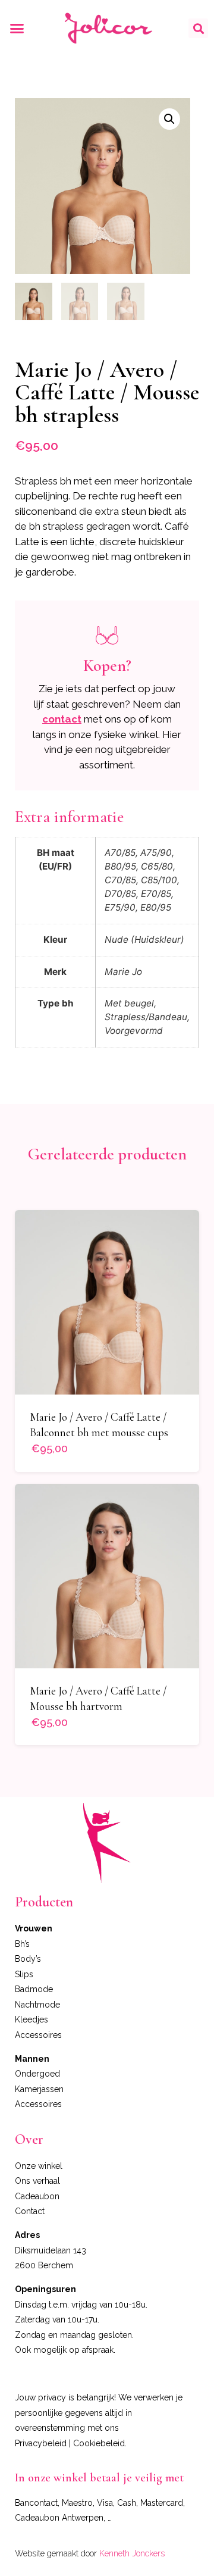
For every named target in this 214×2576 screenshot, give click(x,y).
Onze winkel (39, 2166)
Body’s (28, 1959)
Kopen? (107, 665)
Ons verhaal (37, 2181)
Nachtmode (37, 2005)
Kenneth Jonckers (132, 2553)
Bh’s (22, 1944)
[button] (17, 29)
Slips (24, 1974)
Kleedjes (32, 2019)
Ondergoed (37, 2074)
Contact (30, 2211)
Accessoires (38, 2035)
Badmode (34, 1989)
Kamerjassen (39, 2089)
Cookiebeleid (99, 2443)
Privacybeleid (41, 2443)
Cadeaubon (37, 2196)
